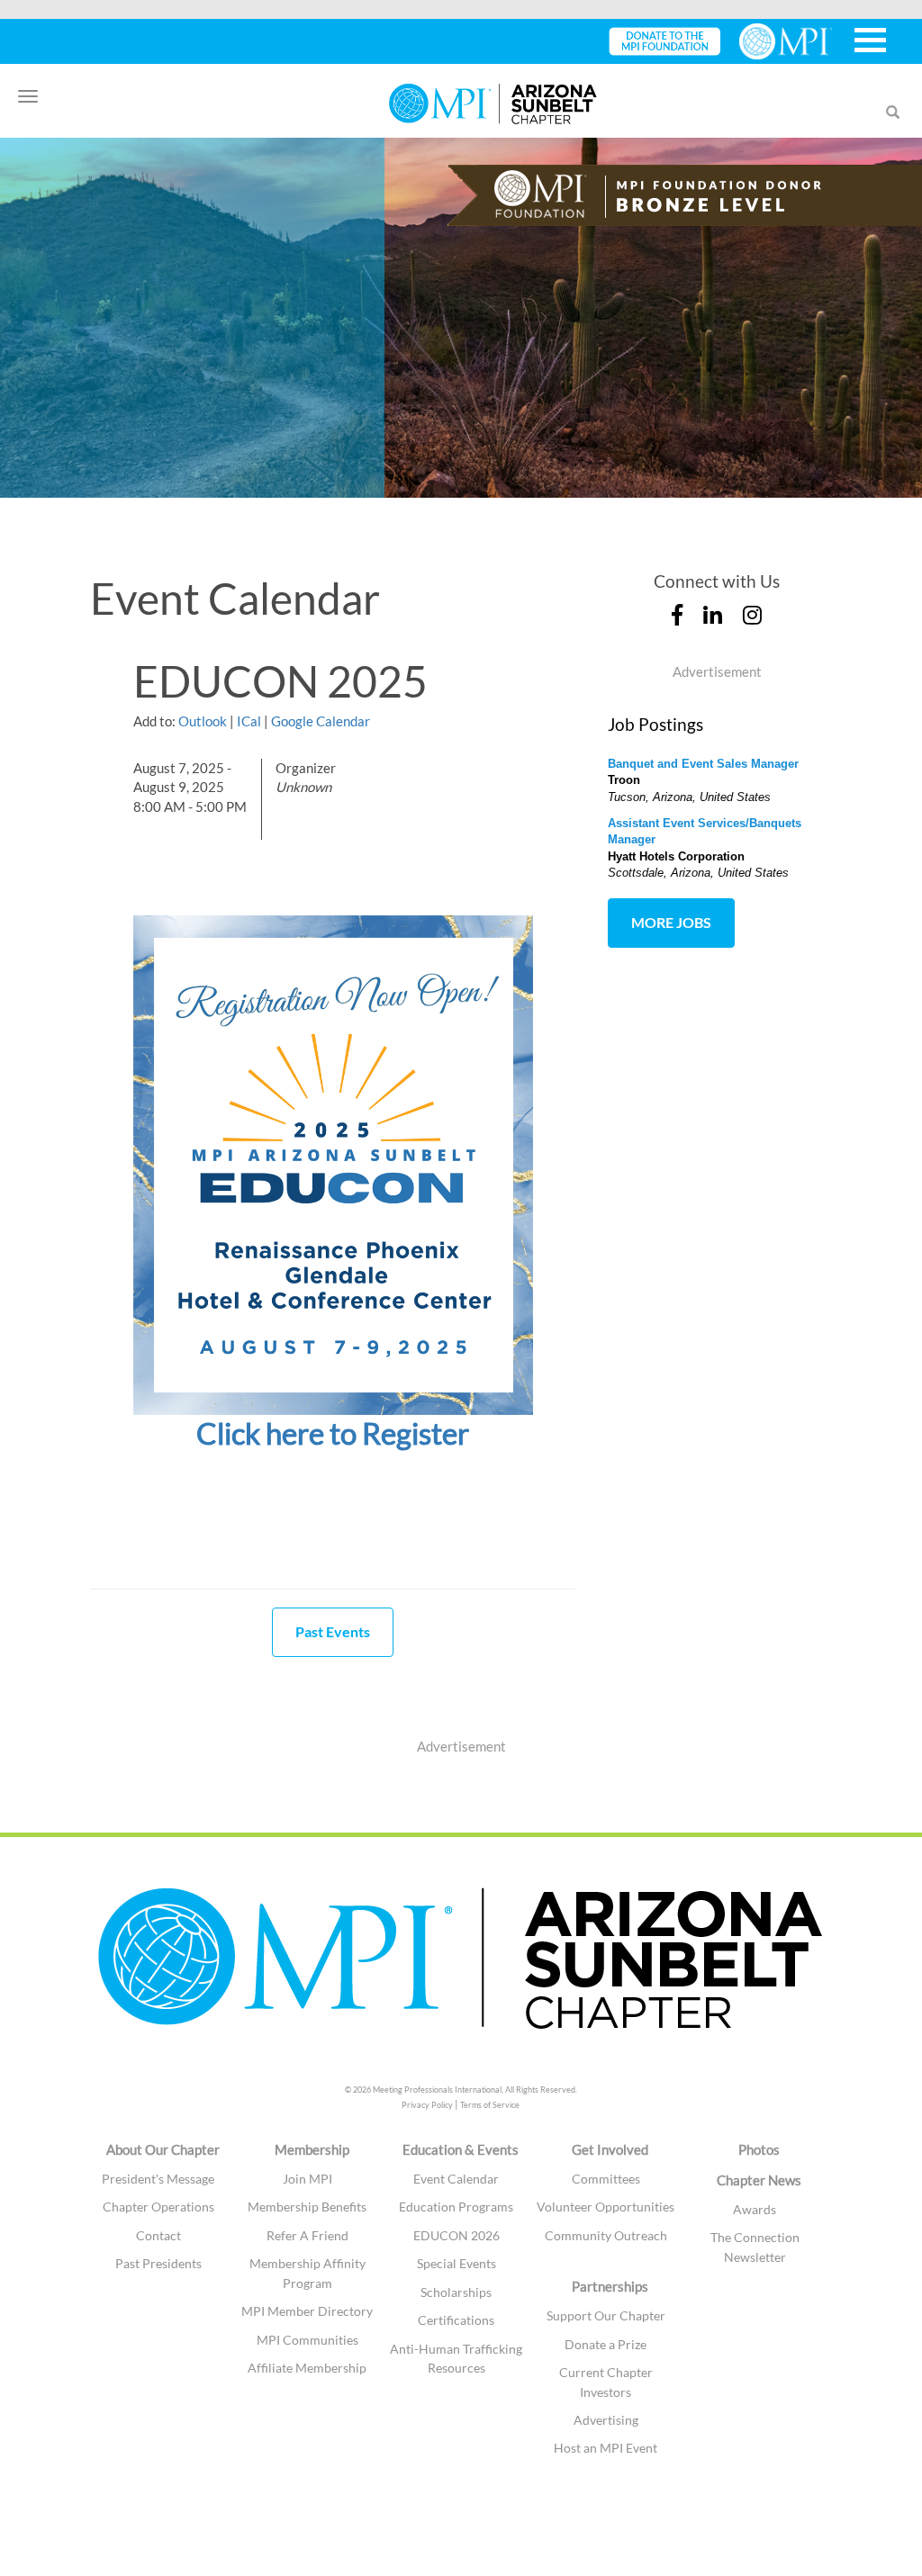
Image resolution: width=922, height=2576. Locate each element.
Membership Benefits (307, 2207)
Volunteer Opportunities (606, 2207)
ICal (249, 721)
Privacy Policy (427, 2105)
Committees (606, 2179)
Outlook (203, 721)
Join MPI (307, 2179)
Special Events (456, 2263)
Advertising (606, 2420)
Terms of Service (490, 2105)
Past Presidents (158, 2263)
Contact (158, 2235)
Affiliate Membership (307, 2368)
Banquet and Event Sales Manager (703, 764)
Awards (755, 2209)
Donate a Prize (606, 2344)
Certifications (456, 2320)
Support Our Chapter (606, 2315)
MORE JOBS (671, 922)
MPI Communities (307, 2340)
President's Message (158, 2179)
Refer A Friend (307, 2235)
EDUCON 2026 (456, 2235)
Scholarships (456, 2292)
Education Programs (456, 2207)
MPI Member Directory (307, 2311)
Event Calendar (456, 2179)
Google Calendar (321, 721)
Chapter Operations (158, 2207)
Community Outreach (606, 2235)
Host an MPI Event (606, 2448)
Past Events (333, 1631)
